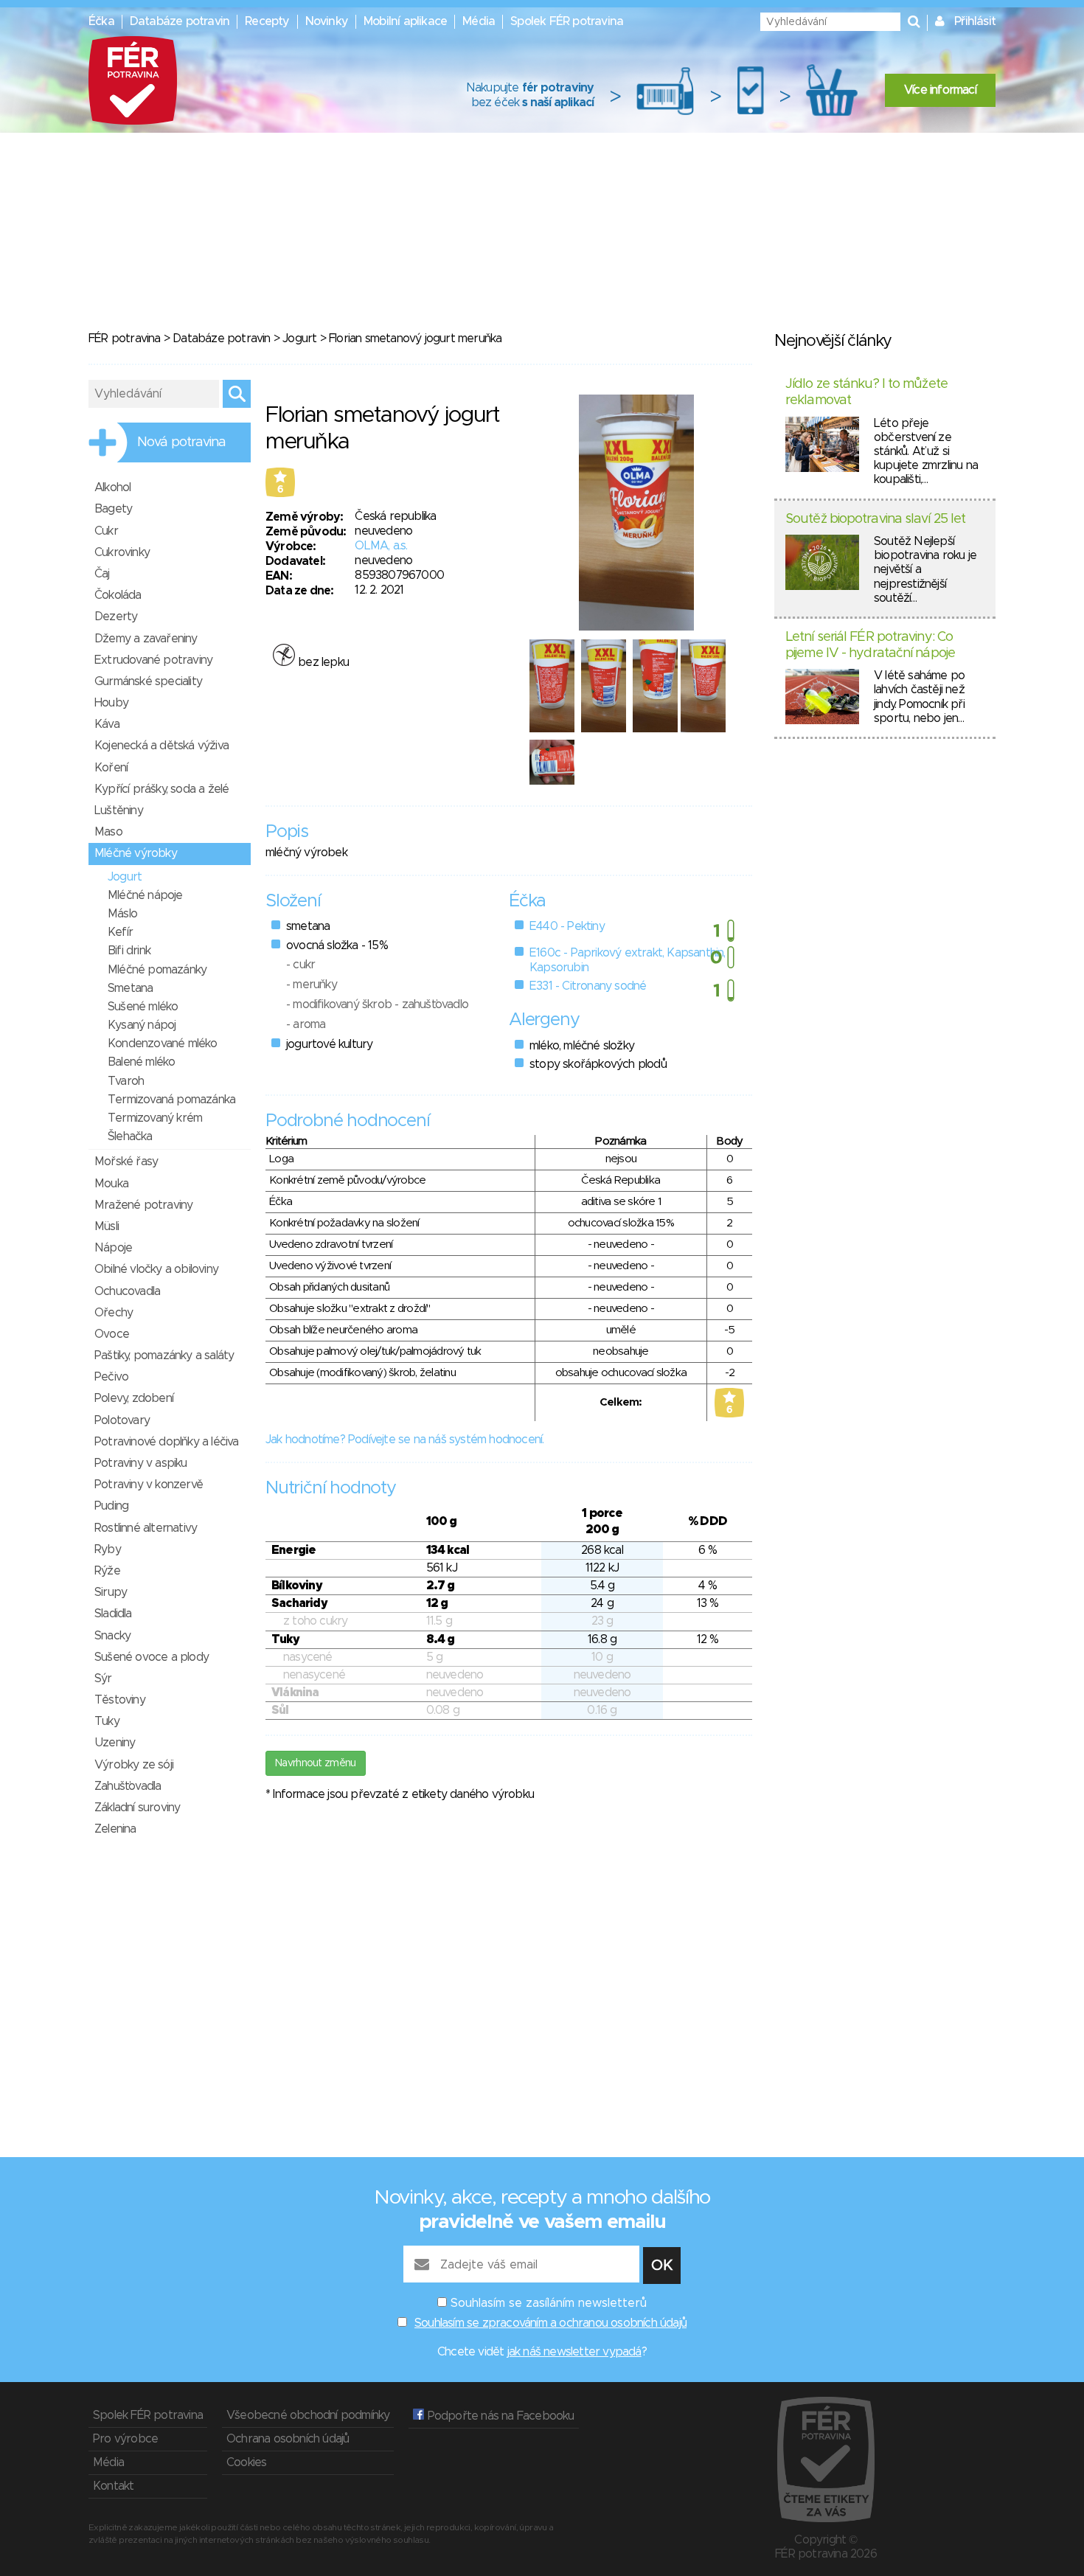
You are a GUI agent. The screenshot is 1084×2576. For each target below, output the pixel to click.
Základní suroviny (137, 1808)
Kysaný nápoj (142, 1025)
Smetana (130, 988)
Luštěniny (119, 810)
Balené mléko (141, 1062)
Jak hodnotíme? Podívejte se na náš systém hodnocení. (404, 1440)
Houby (111, 703)
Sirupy (111, 1592)
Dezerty (116, 617)
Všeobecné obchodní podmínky (308, 2415)
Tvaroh (126, 1081)
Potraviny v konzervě (149, 1485)
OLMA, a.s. (381, 546)
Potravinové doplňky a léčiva (167, 1442)
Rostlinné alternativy (146, 1528)
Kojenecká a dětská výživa (161, 746)
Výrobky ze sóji (134, 1765)
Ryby (108, 1549)
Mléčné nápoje (145, 895)
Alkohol (112, 487)
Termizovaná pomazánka (171, 1100)
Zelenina (115, 1829)
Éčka (101, 21)
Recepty (267, 21)
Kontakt (113, 2486)
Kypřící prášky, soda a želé (161, 789)
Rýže (107, 1571)
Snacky (112, 1636)
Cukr (106, 531)
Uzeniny (115, 1743)
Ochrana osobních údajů (288, 2439)
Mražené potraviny (143, 1205)
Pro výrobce (125, 2439)
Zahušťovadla (128, 1786)
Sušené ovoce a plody (152, 1657)
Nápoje (113, 1248)
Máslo (122, 914)
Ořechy (114, 1313)
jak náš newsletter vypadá (574, 2352)
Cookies (246, 2462)
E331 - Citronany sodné (588, 986)
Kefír (120, 932)
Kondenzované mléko (163, 1044)
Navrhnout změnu (316, 1763)
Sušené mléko (143, 1007)
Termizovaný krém (155, 1118)
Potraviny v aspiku (141, 1463)
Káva (107, 724)
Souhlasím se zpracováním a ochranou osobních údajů (550, 2323)
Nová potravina (181, 442)
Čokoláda (118, 595)
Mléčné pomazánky (157, 970)
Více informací (940, 90)
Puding (111, 1506)
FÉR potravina (125, 339)
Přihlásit (975, 21)
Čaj (102, 574)
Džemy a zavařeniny (146, 639)
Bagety (113, 509)
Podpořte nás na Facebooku (499, 2416)
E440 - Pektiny (567, 926)
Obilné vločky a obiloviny (156, 1269)
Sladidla (113, 1614)
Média (479, 21)
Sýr (103, 1678)
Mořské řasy (126, 1162)
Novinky (327, 21)
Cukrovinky (122, 552)
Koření (111, 768)
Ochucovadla (127, 1291)
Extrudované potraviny (153, 660)
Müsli (107, 1226)
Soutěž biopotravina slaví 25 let (875, 519)
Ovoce (112, 1334)
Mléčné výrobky (136, 853)
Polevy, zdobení (134, 1398)
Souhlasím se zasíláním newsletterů (549, 2303)
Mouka (111, 1184)
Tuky (107, 1721)
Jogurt (299, 339)
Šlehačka (130, 1136)
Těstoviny (120, 1700)
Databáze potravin (180, 21)
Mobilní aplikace (405, 21)
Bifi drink (129, 951)
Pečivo (111, 1377)
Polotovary (122, 1420)
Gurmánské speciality (148, 681)
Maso (108, 832)
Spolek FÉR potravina (567, 21)
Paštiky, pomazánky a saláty (164, 1355)
